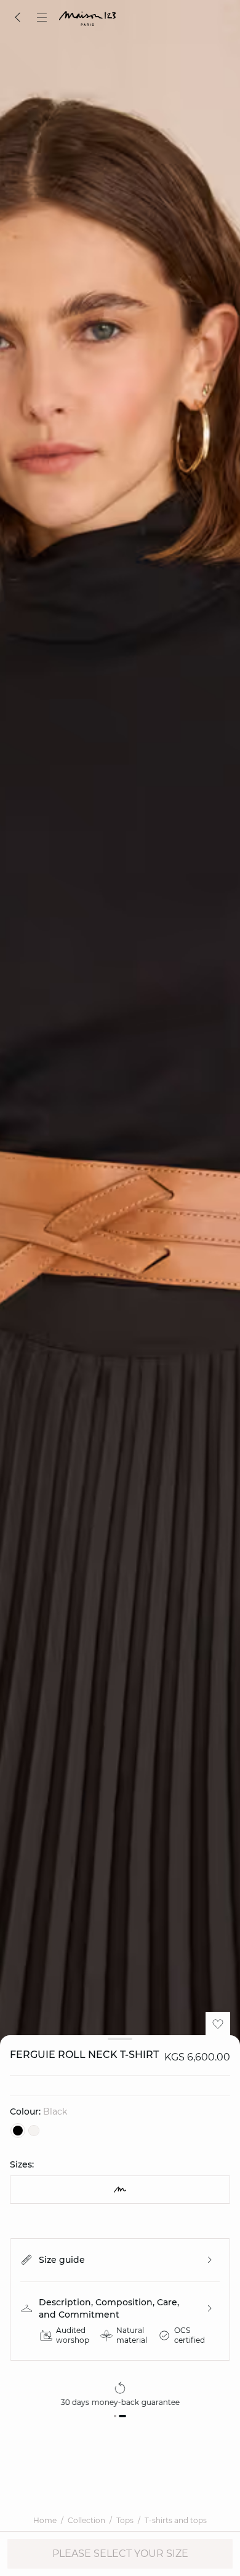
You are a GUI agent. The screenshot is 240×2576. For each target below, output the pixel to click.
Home (45, 2520)
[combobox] (120, 2190)
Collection (86, 2520)
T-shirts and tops (176, 2520)
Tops (125, 2520)
